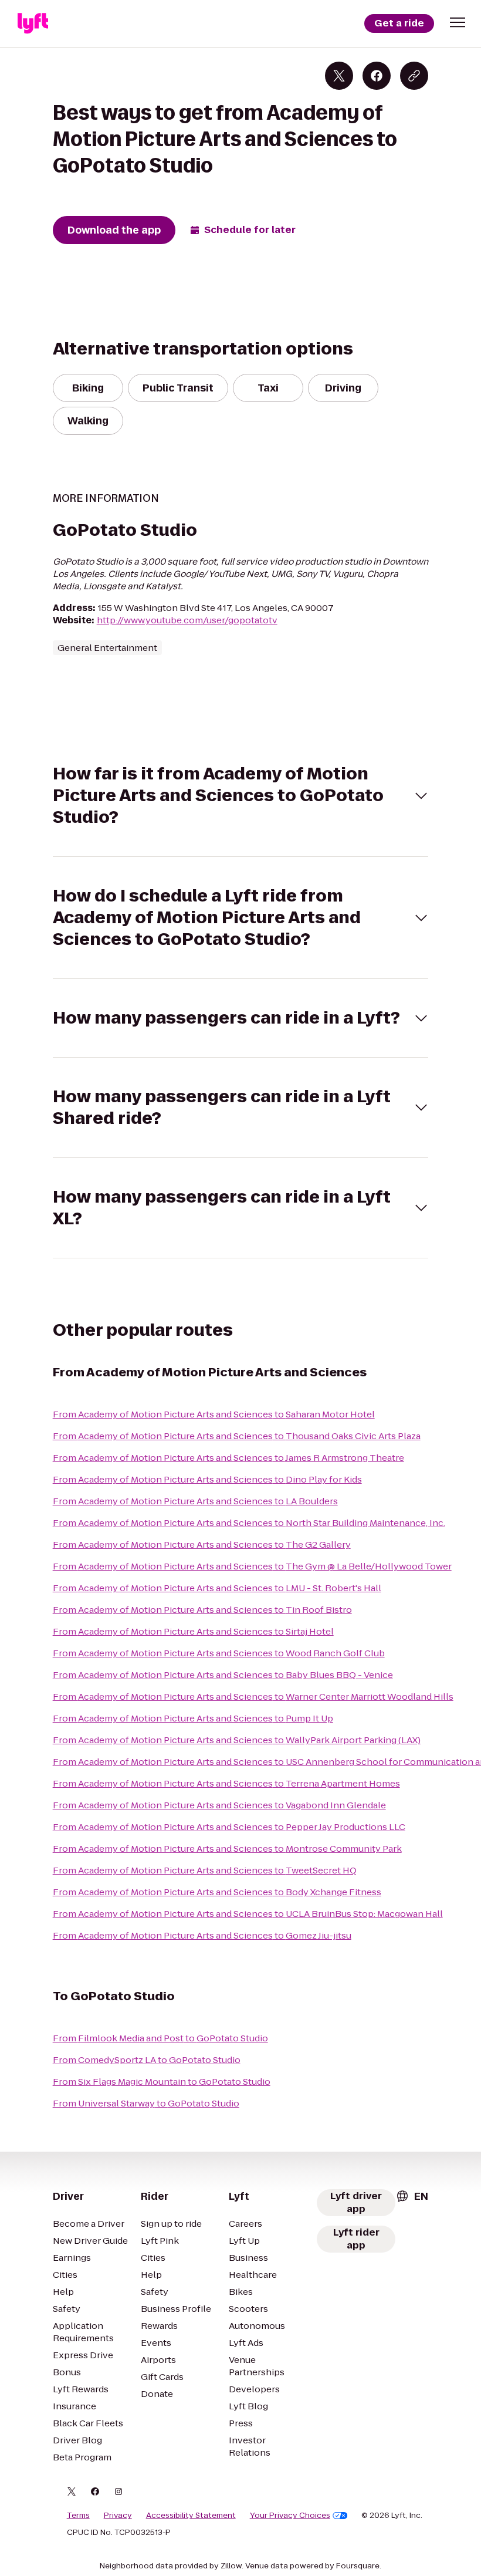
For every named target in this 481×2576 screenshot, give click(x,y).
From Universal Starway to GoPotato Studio (146, 2103)
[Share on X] (339, 76)
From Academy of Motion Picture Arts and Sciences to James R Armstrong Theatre (228, 1458)
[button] (458, 22)
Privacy (118, 2516)
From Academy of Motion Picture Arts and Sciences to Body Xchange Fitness (217, 1892)
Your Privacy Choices (290, 2516)
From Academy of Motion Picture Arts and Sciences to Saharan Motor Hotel (214, 1414)
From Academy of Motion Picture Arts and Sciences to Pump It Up (193, 1718)
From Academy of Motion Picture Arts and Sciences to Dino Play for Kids (207, 1479)
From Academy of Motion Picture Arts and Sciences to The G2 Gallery (202, 1544)
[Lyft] (33, 23)
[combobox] (412, 2196)
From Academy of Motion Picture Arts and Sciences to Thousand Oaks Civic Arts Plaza (237, 1436)
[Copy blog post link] (414, 76)
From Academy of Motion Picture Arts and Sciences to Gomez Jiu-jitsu (202, 1935)
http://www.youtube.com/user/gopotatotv (187, 620)
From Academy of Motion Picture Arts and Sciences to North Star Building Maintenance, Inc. (249, 1523)
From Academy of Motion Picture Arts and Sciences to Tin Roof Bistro (202, 1610)
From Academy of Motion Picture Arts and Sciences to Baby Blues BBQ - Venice (223, 1675)
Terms (78, 2516)
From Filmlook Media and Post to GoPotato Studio (160, 2038)
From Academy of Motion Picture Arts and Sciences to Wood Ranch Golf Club (219, 1653)
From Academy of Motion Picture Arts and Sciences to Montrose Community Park (227, 1849)
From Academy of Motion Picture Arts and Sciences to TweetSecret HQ (205, 1870)
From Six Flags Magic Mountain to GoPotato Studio (162, 2082)
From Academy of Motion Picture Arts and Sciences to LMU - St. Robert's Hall (217, 1588)
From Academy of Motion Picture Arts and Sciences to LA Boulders (195, 1501)
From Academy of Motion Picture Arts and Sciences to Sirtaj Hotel (193, 1631)
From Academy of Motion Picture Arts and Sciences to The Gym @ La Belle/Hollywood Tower (252, 1566)
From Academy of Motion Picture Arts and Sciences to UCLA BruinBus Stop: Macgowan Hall (248, 1914)
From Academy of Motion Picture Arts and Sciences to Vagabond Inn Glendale (219, 1805)
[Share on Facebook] (377, 76)
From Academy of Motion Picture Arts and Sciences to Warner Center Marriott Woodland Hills (253, 1696)
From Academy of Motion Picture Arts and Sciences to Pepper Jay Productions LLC (229, 1827)
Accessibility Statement (191, 2516)
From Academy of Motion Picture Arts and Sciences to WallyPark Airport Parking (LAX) (237, 1740)
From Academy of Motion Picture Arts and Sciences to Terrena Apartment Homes (226, 1783)
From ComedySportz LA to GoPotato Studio (147, 2060)
